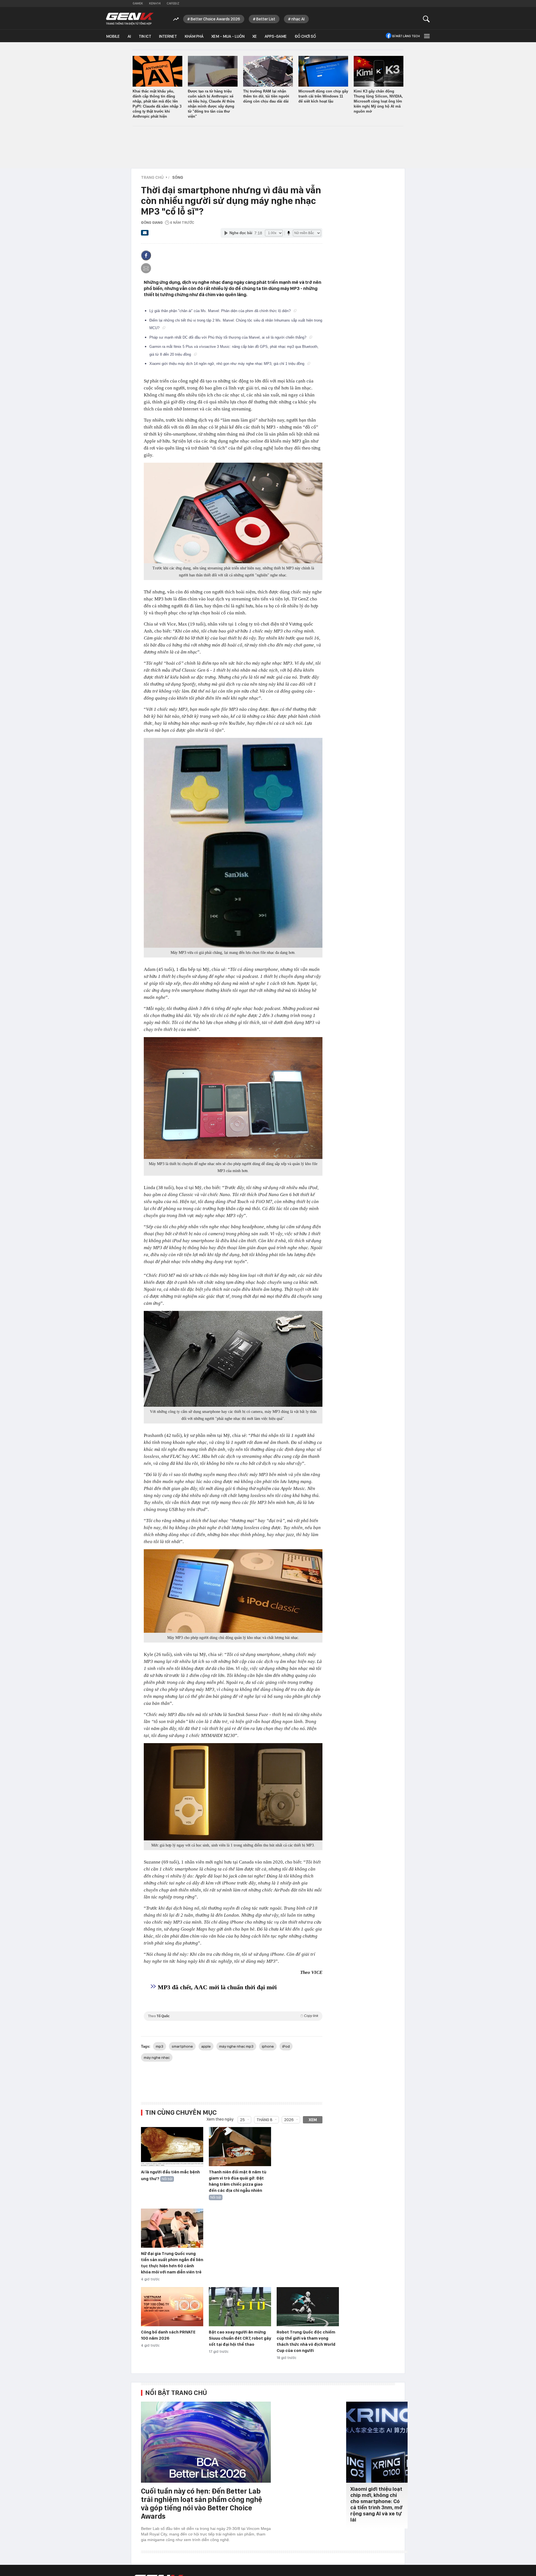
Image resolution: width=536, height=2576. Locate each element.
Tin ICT (145, 36)
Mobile (113, 36)
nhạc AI (298, 19)
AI (129, 36)
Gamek (138, 3)
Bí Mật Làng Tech (406, 36)
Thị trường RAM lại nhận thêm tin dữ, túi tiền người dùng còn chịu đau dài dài (266, 96)
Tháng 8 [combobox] (265, 2120)
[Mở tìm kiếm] (426, 19)
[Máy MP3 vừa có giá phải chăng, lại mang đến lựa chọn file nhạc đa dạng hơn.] (233, 843)
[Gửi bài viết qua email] (145, 234)
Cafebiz (173, 3)
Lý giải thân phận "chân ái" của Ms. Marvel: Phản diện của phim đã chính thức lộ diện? (221, 311)
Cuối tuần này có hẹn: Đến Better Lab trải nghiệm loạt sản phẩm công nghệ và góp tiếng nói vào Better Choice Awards (202, 2503)
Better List (266, 19)
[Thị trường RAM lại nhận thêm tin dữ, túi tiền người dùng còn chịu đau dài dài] (268, 71)
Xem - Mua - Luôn (228, 36)
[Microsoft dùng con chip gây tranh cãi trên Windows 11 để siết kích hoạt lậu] (323, 71)
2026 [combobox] (289, 2120)
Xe (255, 36)
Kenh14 (155, 3)
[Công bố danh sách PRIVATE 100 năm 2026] (172, 2307)
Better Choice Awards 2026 (215, 19)
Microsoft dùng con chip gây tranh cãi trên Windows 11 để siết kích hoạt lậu (323, 96)
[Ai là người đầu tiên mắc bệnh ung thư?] (172, 2147)
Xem (313, 2120)
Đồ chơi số (305, 36)
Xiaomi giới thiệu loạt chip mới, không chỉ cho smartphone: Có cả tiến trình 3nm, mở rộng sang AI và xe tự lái (376, 2504)
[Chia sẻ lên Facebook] (146, 255)
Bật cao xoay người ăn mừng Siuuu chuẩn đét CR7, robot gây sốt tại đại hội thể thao (240, 2338)
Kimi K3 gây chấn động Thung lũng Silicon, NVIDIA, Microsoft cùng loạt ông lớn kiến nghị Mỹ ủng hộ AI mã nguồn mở (378, 101)
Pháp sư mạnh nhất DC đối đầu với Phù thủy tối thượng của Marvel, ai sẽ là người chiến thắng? (228, 337)
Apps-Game (276, 36)
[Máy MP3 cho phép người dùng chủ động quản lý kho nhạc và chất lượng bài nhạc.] (233, 1591)
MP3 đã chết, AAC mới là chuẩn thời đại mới (217, 1987)
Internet (168, 36)
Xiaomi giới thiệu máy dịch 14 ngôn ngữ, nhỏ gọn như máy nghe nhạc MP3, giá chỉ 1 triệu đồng (227, 364)
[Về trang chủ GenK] (130, 19)
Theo (233, 2016)
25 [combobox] (242, 2120)
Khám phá (194, 36)
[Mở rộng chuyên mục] (426, 36)
